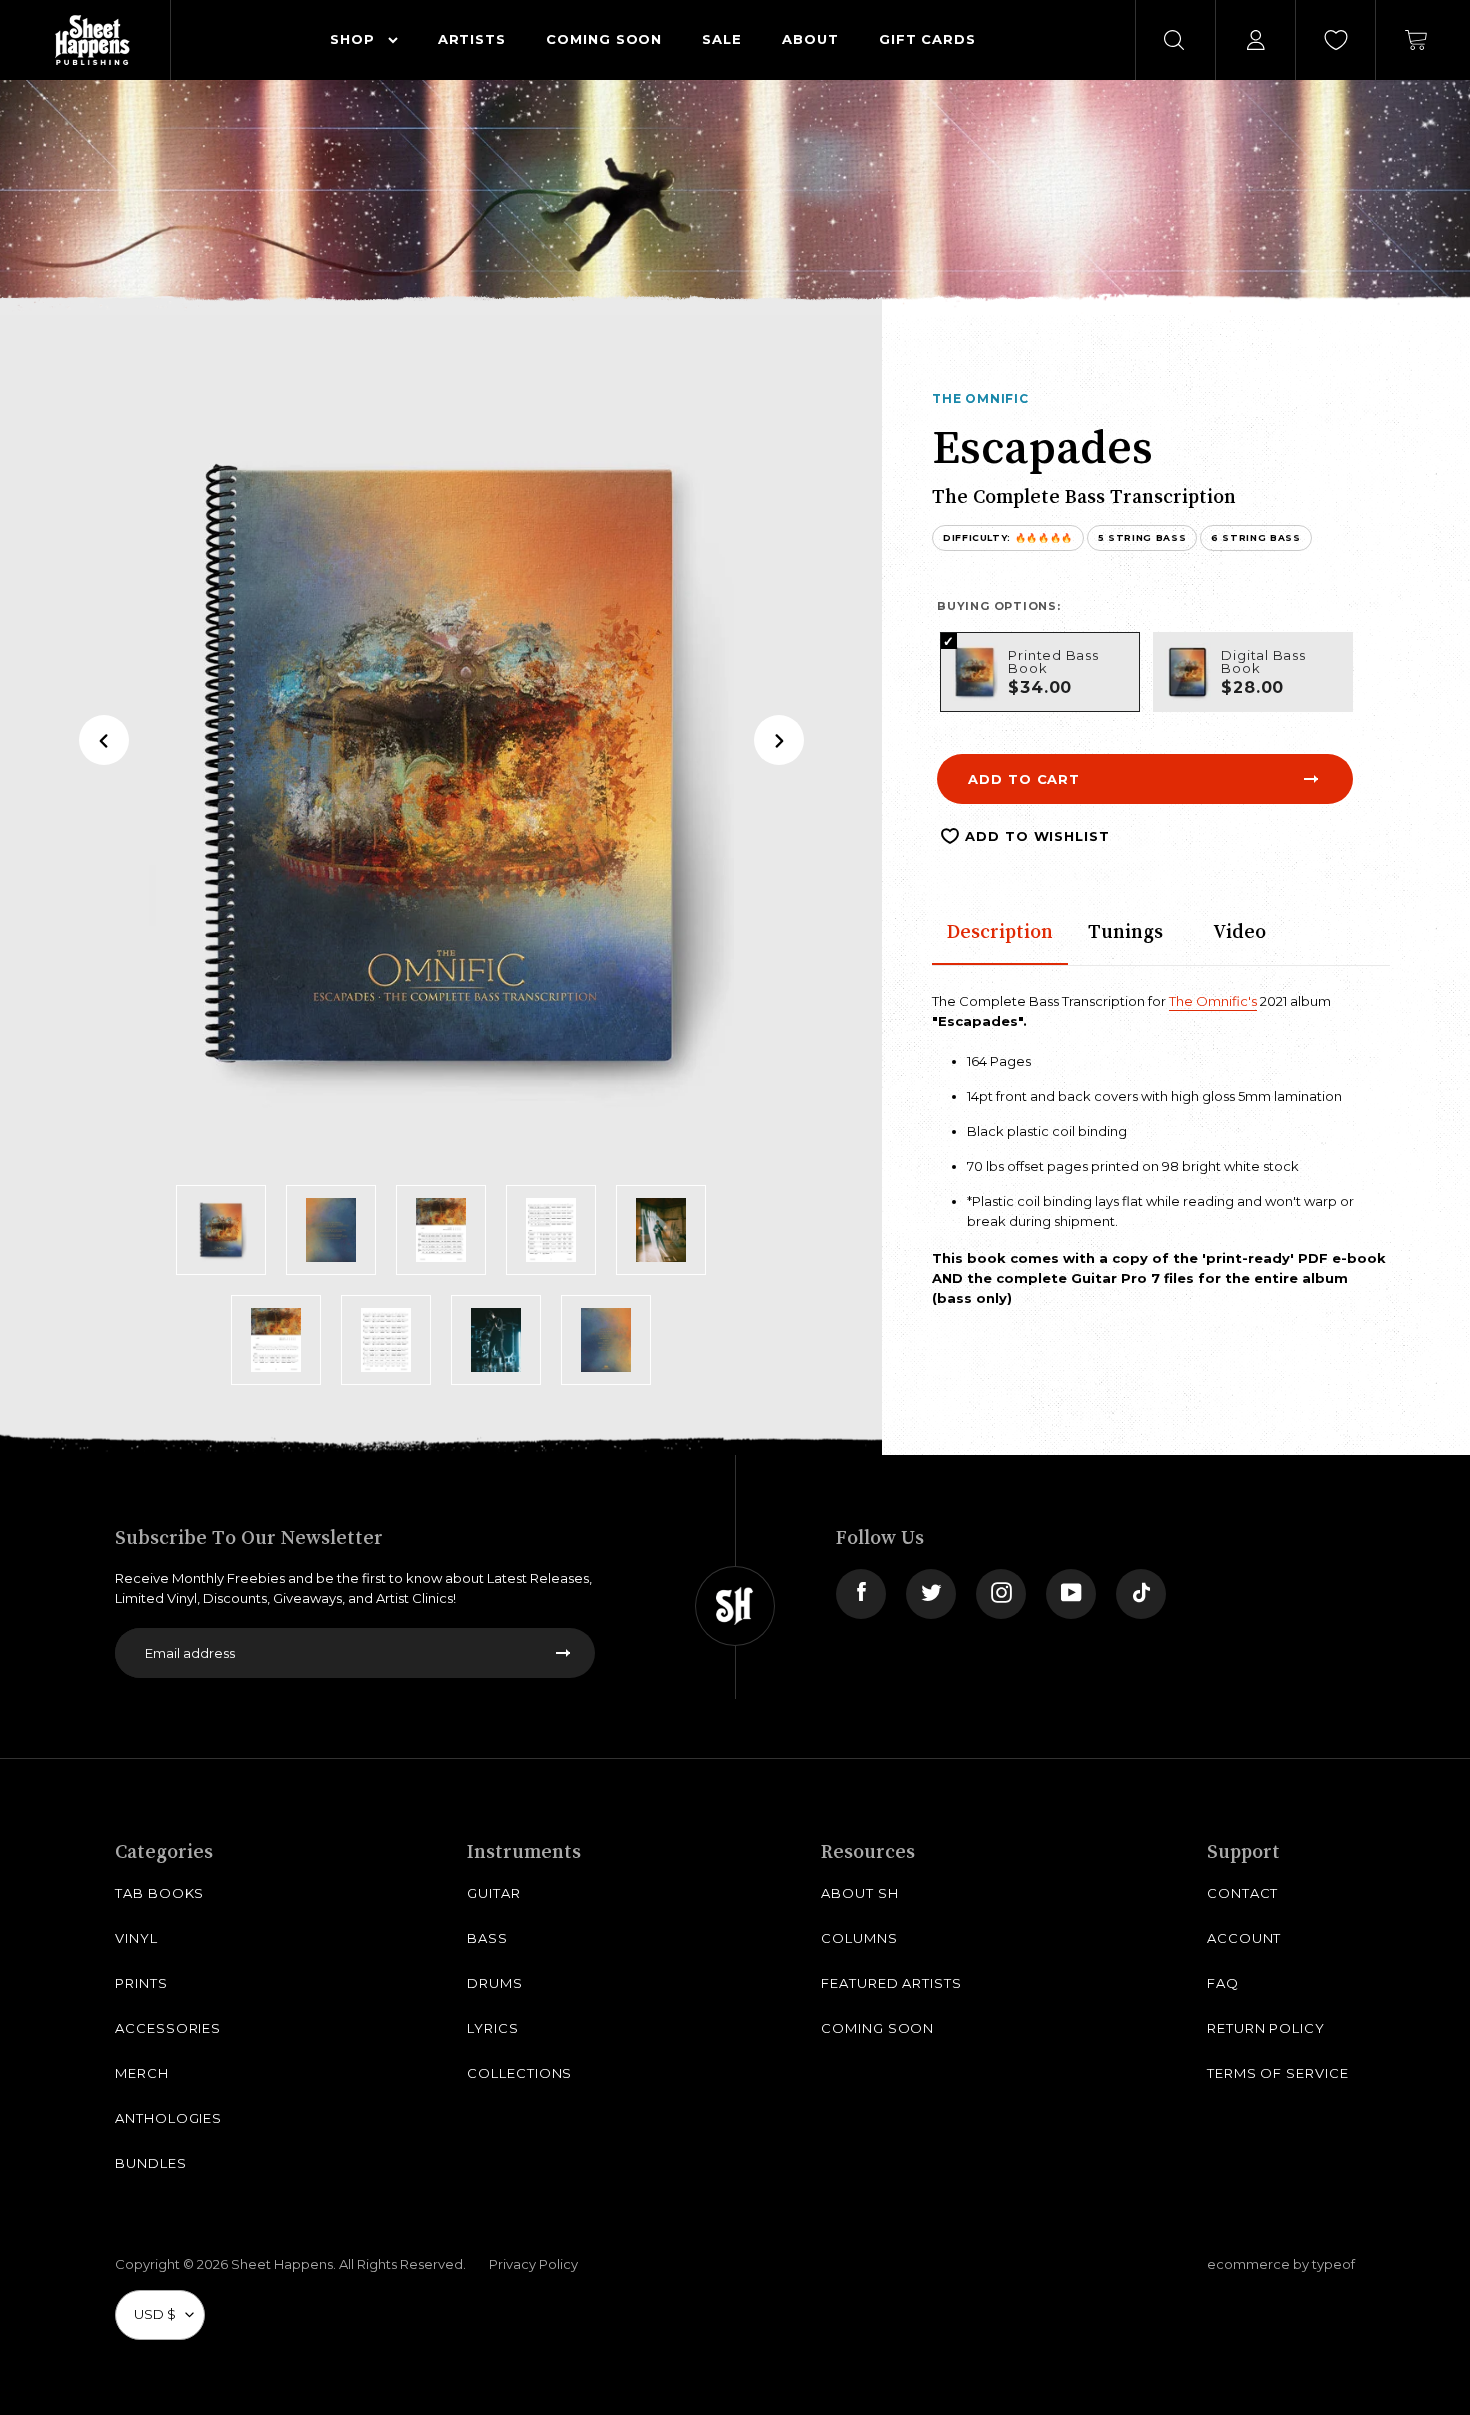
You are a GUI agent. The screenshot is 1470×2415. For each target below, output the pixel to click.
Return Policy (1266, 2028)
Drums (495, 1983)
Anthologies (168, 2118)
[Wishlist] (1336, 40)
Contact (1243, 1893)
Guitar (494, 1893)
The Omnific (980, 398)
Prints (141, 1983)
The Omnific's (1213, 1001)
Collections (519, 2073)
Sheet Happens (282, 2264)
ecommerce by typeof (1281, 2264)
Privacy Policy (533, 2264)
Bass (487, 1938)
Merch (142, 2073)
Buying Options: (999, 606)
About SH (859, 1893)
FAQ (1223, 1983)
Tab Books (159, 1893)
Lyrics (493, 2028)
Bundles (151, 2163)
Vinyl (136, 1938)
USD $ (155, 2314)
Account (1244, 1938)
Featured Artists (891, 1983)
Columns (859, 1938)
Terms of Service (1278, 2073)
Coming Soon (877, 2028)
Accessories (168, 2028)
